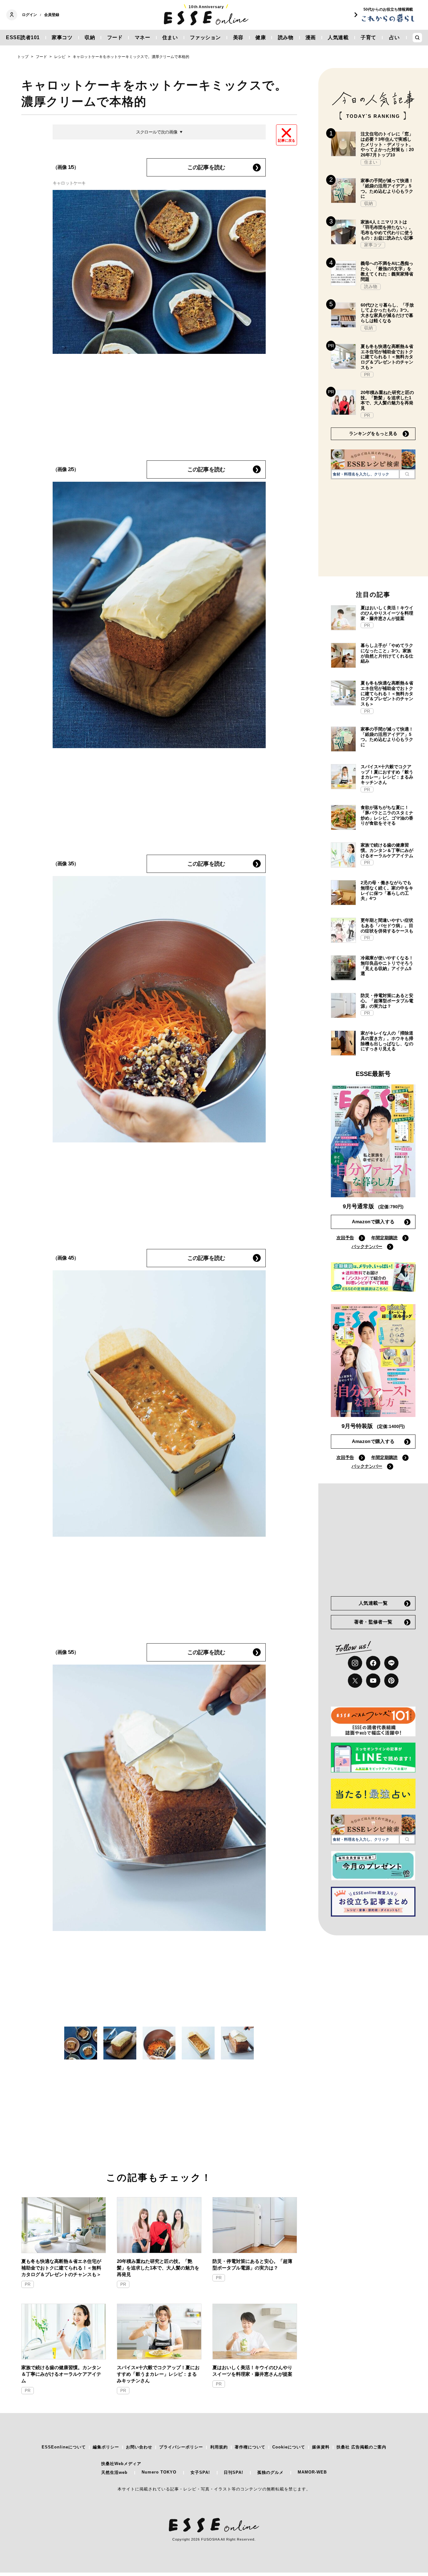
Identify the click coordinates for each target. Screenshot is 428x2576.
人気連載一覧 (373, 1603)
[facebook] (373, 1663)
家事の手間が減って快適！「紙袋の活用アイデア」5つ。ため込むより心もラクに (387, 188)
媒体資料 (321, 2447)
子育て (368, 37)
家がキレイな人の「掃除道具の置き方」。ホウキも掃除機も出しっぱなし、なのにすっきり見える (387, 1041)
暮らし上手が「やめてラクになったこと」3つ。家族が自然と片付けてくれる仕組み (387, 653)
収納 (90, 37)
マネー (143, 37)
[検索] (407, 474)
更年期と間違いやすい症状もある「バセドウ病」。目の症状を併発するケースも (387, 926)
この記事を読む (206, 167)
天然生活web (114, 2472)
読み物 (286, 37)
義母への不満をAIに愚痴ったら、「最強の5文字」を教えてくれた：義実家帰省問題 (387, 271)
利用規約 (219, 2447)
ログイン (29, 15)
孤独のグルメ (270, 2472)
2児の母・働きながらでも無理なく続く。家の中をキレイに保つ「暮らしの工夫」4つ (387, 890)
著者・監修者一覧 (373, 1622)
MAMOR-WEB (312, 2472)
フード (115, 37)
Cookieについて (289, 2447)
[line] (391, 1663)
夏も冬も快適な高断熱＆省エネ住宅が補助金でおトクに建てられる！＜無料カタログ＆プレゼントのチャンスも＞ (61, 2268)
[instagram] (355, 1663)
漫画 (311, 37)
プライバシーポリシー (181, 2447)
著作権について (250, 2447)
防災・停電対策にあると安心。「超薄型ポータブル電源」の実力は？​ (252, 2264)
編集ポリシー (106, 2447)
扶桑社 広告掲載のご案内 (361, 2447)
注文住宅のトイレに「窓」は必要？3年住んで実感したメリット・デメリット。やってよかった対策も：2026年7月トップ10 (387, 144)
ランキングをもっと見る (373, 433)
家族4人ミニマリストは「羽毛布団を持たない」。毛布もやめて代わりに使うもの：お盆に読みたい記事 (387, 230)
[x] (355, 1681)
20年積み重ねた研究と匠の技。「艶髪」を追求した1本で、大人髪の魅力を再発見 (158, 2268)
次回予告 (345, 1238)
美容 (238, 37)
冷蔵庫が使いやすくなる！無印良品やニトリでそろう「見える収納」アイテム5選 (387, 966)
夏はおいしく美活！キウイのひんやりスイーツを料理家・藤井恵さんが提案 (252, 2371)
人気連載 (338, 37)
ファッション (205, 37)
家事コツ (62, 37)
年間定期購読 (384, 1238)
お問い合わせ (139, 2447)
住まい (170, 37)
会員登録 (52, 15)
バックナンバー (367, 1246)
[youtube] (373, 1681)
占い (394, 37)
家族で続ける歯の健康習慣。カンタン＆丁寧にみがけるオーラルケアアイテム (61, 2374)
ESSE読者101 (23, 37)
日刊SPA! (233, 2472)
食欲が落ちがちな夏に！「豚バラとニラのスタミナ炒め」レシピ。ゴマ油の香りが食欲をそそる (387, 815)
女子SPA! (200, 2472)
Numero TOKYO (159, 2472)
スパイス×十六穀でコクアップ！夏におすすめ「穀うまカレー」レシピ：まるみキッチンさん (158, 2374)
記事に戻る (287, 140)
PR (28, 2284)
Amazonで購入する (373, 1222)
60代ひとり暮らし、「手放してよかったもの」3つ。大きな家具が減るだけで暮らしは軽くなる (387, 313)
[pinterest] (391, 1681)
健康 (261, 37)
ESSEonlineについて (64, 2447)
